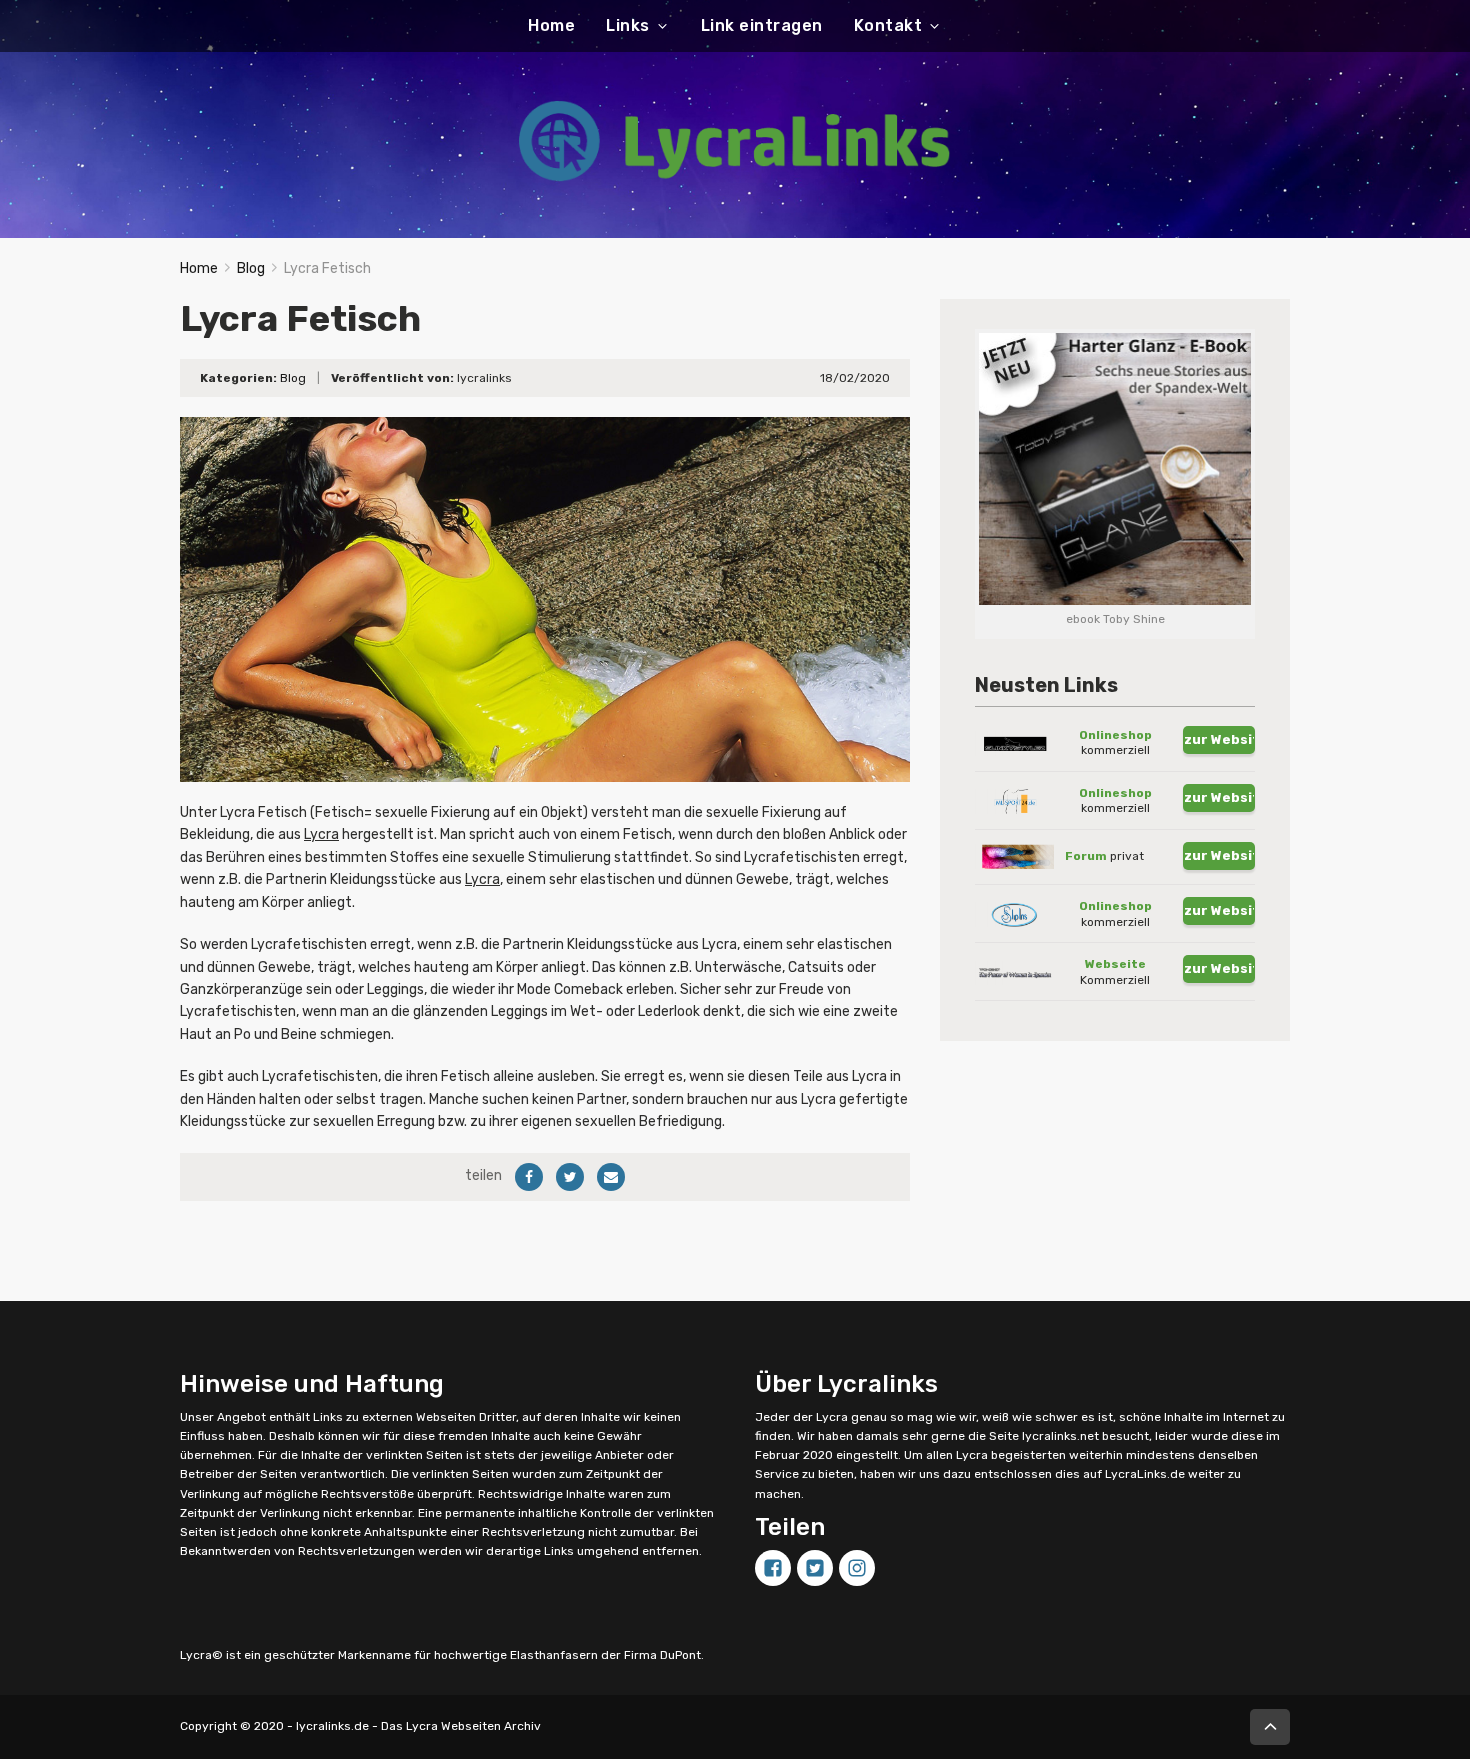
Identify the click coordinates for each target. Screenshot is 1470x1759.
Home (551, 25)
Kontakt (888, 25)
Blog (251, 268)
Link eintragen (762, 25)
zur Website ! (1219, 739)
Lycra (321, 834)
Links (628, 25)
